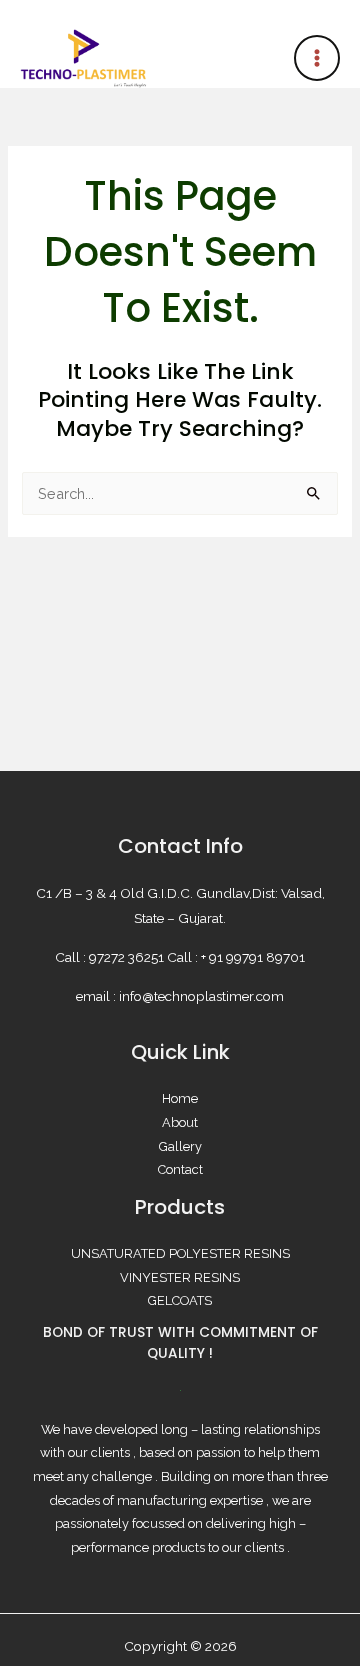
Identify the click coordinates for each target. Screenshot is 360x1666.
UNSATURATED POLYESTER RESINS (180, 1253)
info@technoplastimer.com (201, 996)
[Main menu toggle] (317, 58)
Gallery (180, 1146)
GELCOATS (180, 1300)
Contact (180, 1169)
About (180, 1122)
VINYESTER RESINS (180, 1277)
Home (180, 1098)
